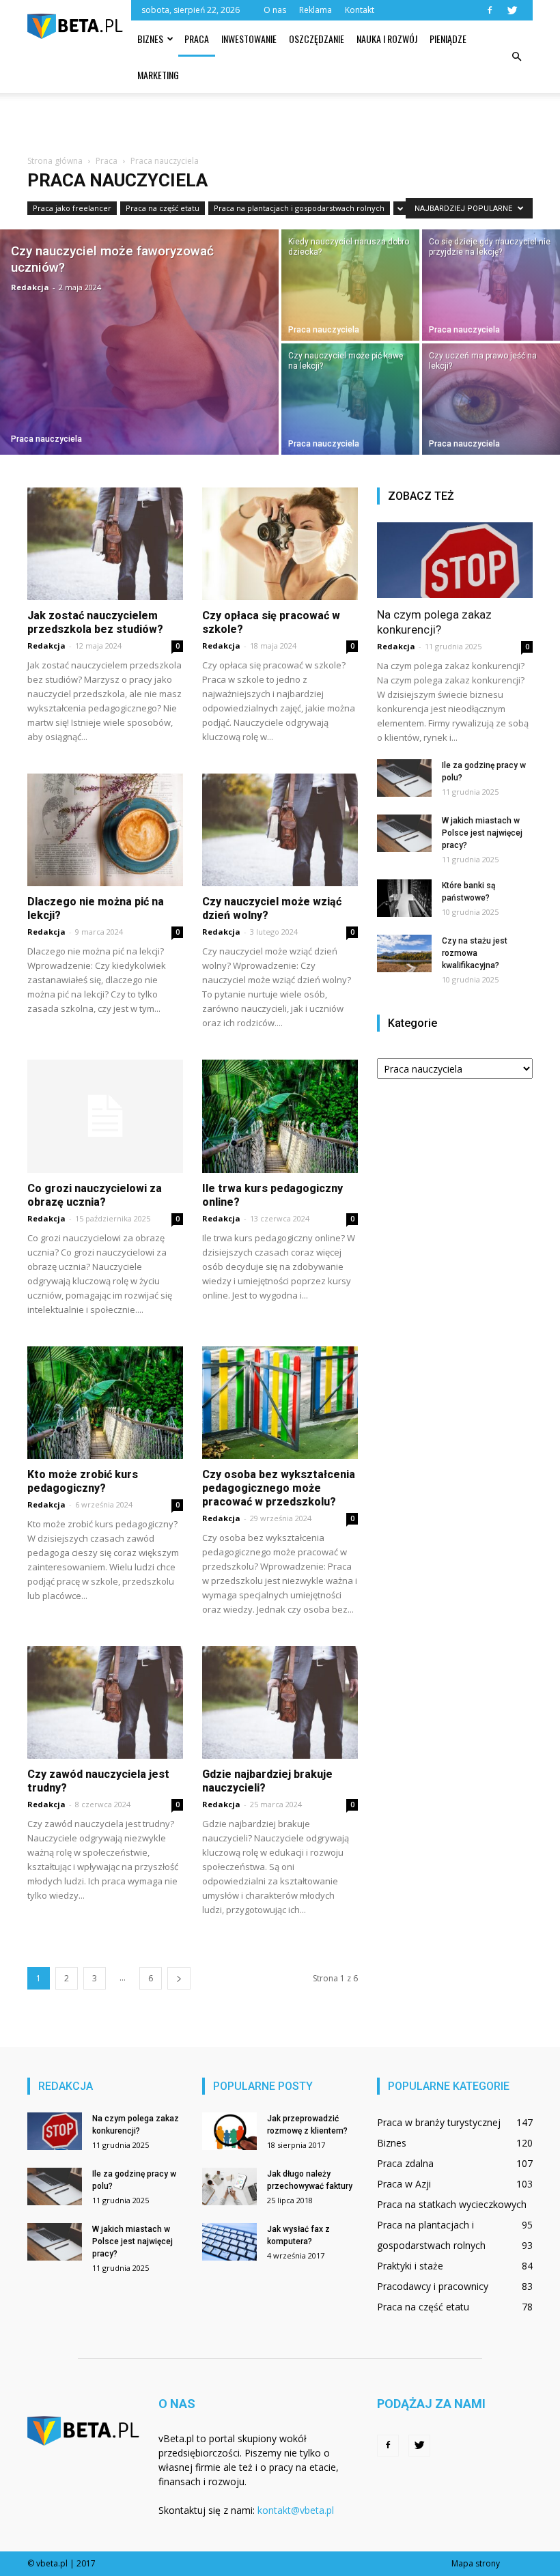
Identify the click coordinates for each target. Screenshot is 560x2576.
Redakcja (30, 287)
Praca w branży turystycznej (439, 2122)
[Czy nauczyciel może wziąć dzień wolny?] (280, 830)
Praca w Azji (404, 2184)
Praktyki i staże (410, 2266)
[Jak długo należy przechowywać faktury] (229, 2186)
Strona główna (55, 161)
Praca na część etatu (163, 208)
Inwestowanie (249, 39)
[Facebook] (490, 10)
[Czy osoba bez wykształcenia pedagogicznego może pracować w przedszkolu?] (280, 1403)
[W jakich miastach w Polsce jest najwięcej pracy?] (404, 833)
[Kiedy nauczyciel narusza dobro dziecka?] (350, 284)
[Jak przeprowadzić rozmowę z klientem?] (229, 2131)
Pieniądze (448, 39)
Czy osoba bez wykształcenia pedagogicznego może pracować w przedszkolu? (279, 1488)
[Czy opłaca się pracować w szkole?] (280, 544)
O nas (275, 10)
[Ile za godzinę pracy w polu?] (404, 778)
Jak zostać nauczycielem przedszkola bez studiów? (95, 622)
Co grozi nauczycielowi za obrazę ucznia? (95, 1195)
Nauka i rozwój (387, 39)
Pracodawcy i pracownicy (433, 2286)
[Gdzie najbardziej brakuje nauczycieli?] (280, 1702)
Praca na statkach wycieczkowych (452, 2204)
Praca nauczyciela (46, 439)
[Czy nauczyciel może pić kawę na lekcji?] (350, 400)
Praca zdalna (405, 2163)
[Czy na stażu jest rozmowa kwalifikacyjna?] (404, 953)
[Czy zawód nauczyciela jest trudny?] (105, 1702)
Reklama (316, 10)
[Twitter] (512, 10)
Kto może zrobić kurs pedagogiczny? (83, 1481)
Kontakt (360, 10)
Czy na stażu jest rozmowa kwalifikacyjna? (475, 953)
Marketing (158, 75)
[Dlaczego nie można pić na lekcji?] (105, 830)
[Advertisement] (280, 123)
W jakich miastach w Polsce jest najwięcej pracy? (482, 833)
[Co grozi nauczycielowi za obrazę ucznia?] (105, 1116)
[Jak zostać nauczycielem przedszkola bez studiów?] (105, 544)
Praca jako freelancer (72, 208)
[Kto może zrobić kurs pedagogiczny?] (105, 1403)
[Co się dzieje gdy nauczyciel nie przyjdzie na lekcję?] (491, 284)
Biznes (150, 39)
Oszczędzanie (317, 39)
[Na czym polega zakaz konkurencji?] (455, 561)
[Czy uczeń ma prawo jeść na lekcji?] (491, 400)
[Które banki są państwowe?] (404, 898)
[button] (516, 57)
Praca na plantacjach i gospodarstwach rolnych (299, 208)
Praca (197, 39)
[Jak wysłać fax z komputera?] (229, 2242)
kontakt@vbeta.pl (296, 2510)
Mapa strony (476, 2563)
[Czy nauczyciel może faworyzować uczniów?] (139, 342)
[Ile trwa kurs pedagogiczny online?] (280, 1116)
